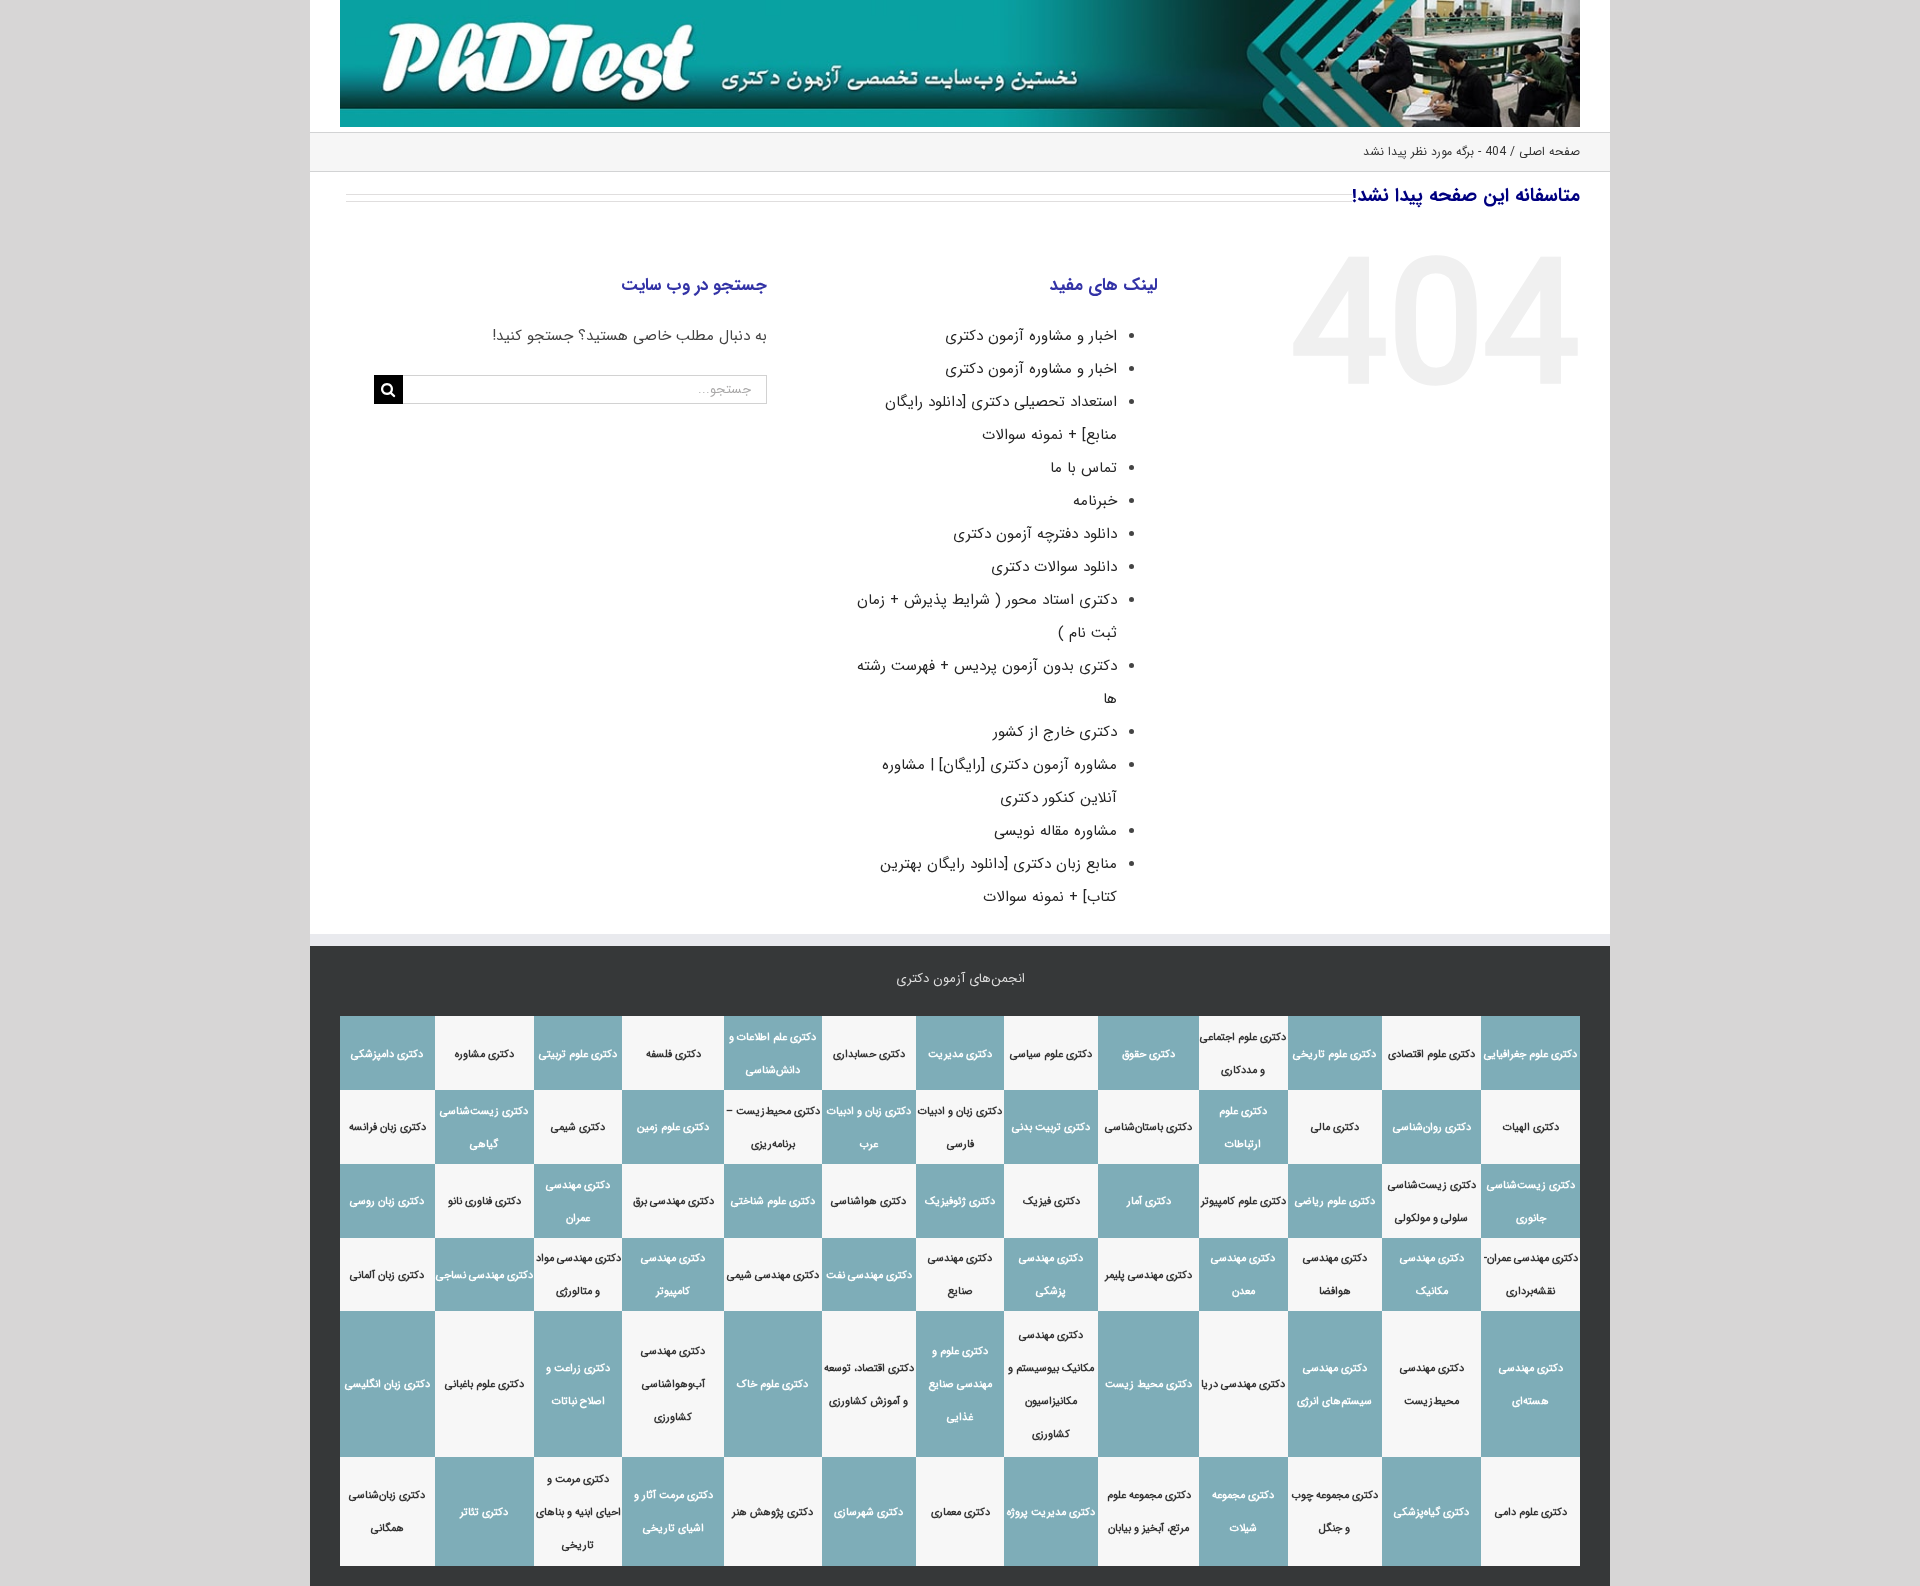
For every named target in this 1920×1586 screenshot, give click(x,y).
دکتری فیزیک (1051, 1201)
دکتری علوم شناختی (773, 1201)
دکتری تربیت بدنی (1051, 1127)
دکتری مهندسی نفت (869, 1275)
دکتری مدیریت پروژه (1051, 1512)
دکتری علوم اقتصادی (1431, 1054)
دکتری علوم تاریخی (1334, 1054)
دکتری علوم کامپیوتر (1243, 1201)
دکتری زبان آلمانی (387, 1275)
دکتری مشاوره (484, 1054)
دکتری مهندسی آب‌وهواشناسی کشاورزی (673, 1384)
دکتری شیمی (578, 1127)
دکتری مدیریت (960, 1054)
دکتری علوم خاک (772, 1384)
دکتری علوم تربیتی (578, 1054)
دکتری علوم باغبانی (484, 1384)
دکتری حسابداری (869, 1054)
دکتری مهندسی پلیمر (1148, 1275)
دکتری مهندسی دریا (1243, 1384)
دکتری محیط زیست (1148, 1384)
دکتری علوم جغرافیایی (1530, 1054)
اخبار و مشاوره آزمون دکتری (1031, 336)
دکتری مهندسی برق (673, 1201)
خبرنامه (1095, 501)
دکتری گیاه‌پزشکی (1431, 1512)
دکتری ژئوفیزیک (960, 1201)
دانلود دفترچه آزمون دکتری (1035, 534)
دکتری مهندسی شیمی (773, 1275)
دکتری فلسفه (673, 1054)
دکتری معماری (960, 1512)
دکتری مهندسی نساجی (484, 1275)
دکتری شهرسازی (868, 1512)
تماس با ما (1083, 468)
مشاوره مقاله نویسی (1055, 831)
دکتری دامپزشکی (387, 1054)
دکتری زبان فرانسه (387, 1127)
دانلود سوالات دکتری (1054, 567)
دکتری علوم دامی (1531, 1512)
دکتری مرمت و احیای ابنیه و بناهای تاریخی (578, 1512)
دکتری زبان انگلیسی (387, 1384)
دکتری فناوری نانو (484, 1201)
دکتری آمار (1149, 1201)
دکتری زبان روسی (387, 1201)
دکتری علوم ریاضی (1335, 1201)
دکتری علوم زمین (673, 1127)
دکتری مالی (1335, 1127)
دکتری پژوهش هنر (772, 1512)
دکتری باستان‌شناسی (1148, 1127)
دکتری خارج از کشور (1055, 732)
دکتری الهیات (1531, 1127)
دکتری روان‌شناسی (1432, 1127)
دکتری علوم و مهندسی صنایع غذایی (960, 1384)
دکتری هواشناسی (868, 1201)
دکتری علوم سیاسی (1051, 1054)
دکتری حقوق (1148, 1054)
